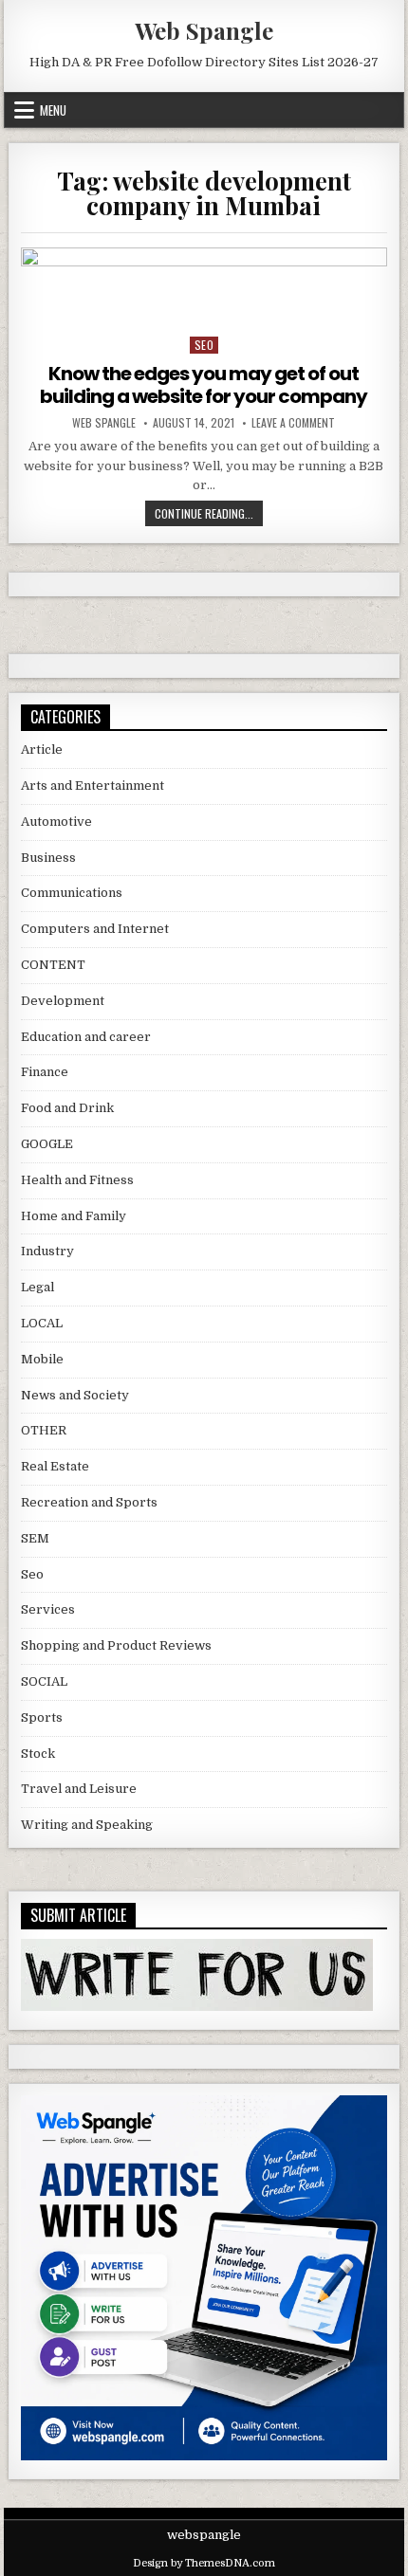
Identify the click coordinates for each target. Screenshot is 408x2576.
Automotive (56, 822)
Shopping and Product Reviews (116, 1645)
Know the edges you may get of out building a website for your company (204, 385)
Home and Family (74, 1216)
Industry (47, 1251)
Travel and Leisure (79, 1789)
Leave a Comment (293, 423)
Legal (37, 1287)
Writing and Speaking (87, 1825)
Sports (42, 1717)
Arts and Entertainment (93, 786)
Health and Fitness (77, 1180)
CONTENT (53, 965)
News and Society (75, 1395)
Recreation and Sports (89, 1502)
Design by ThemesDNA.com (204, 2563)
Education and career (86, 1037)
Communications (72, 893)
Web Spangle (204, 30)
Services (48, 1609)
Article (42, 749)
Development (63, 1001)
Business (48, 858)
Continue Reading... (209, 513)
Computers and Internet (95, 929)
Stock (38, 1754)
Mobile (42, 1359)
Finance (45, 1072)
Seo (204, 345)
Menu (53, 110)
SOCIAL (44, 1681)
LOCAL (42, 1323)
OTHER (44, 1430)
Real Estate (55, 1466)
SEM (35, 1538)
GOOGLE (47, 1144)
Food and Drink (67, 1108)
